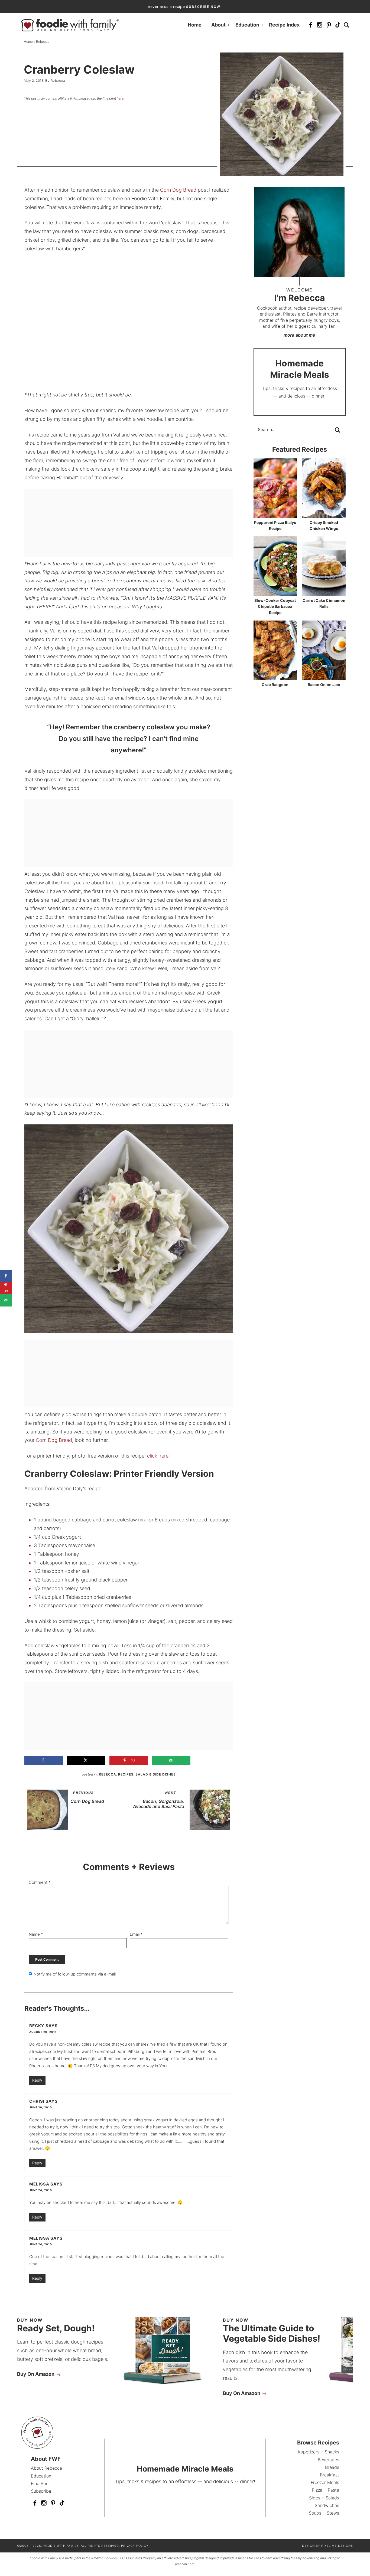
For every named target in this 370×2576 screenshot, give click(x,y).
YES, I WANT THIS (227, 1333)
